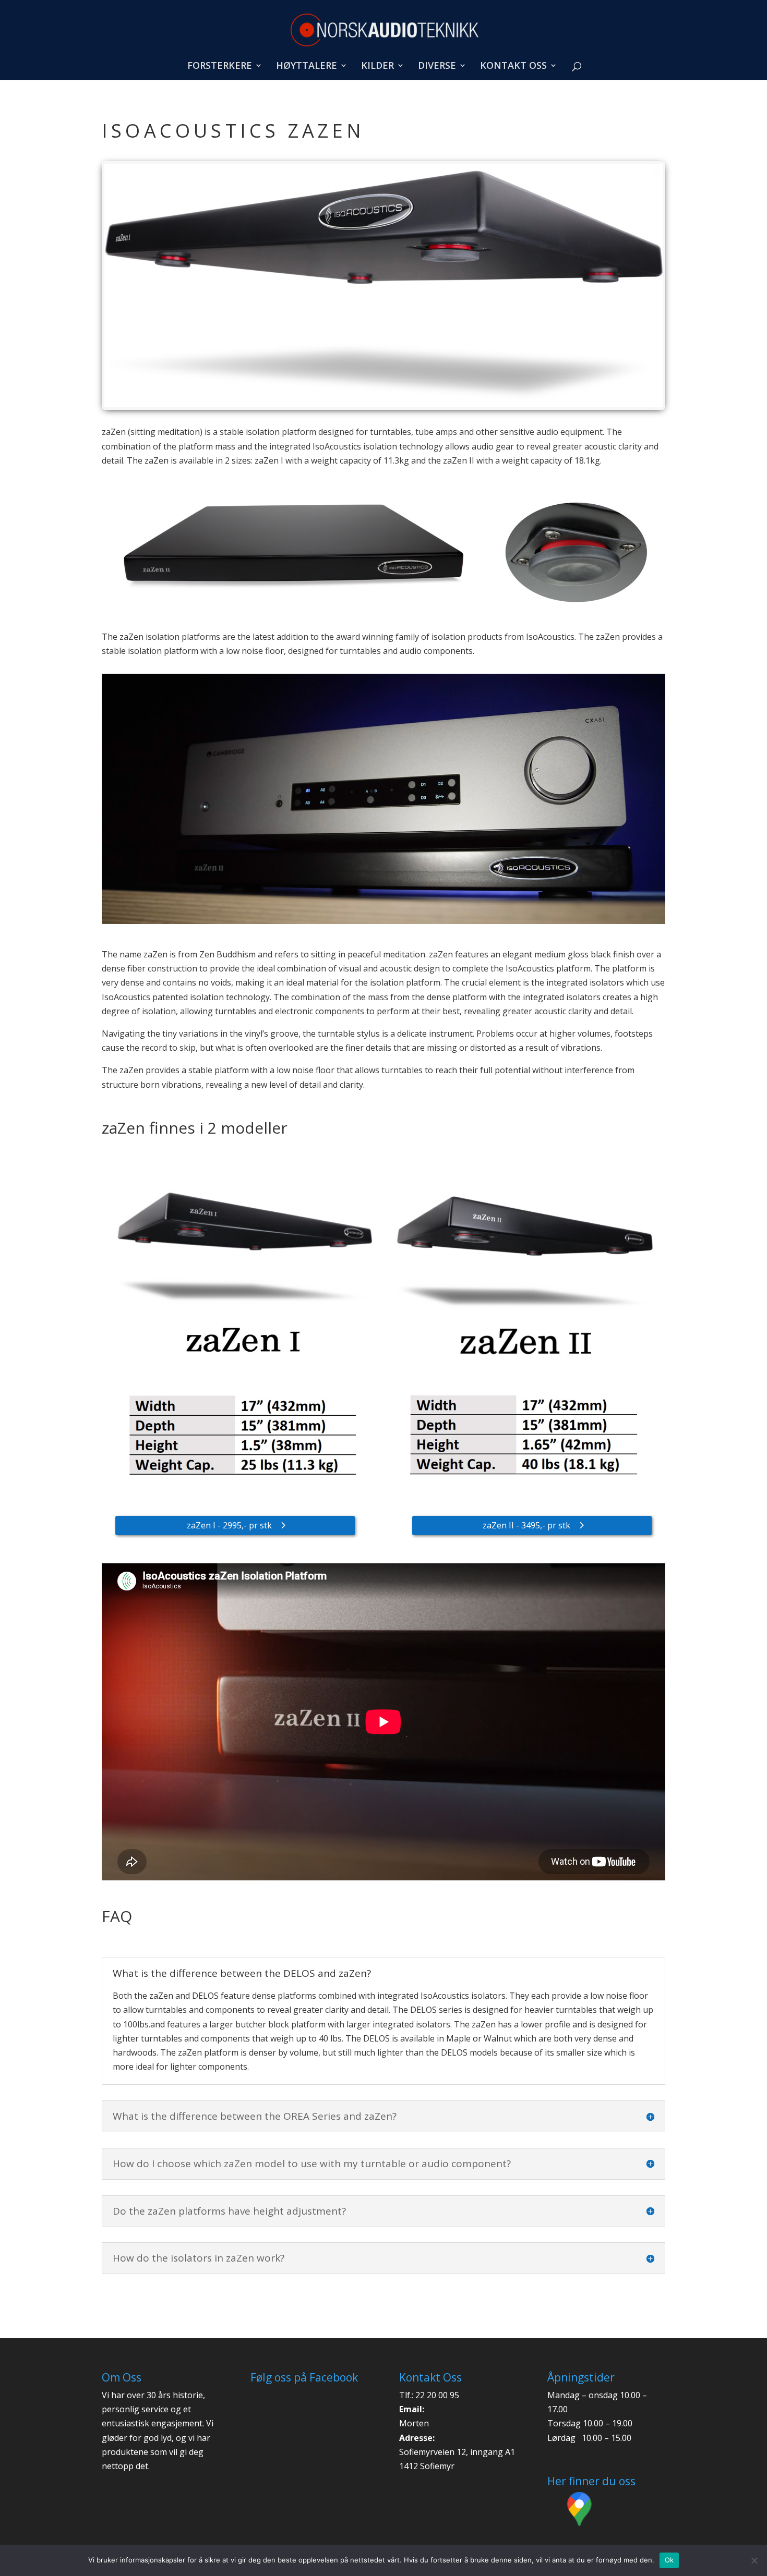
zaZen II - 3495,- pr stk (526, 1525)
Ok (669, 2560)
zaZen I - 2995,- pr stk (229, 1525)
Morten (414, 2423)
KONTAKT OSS (513, 66)
